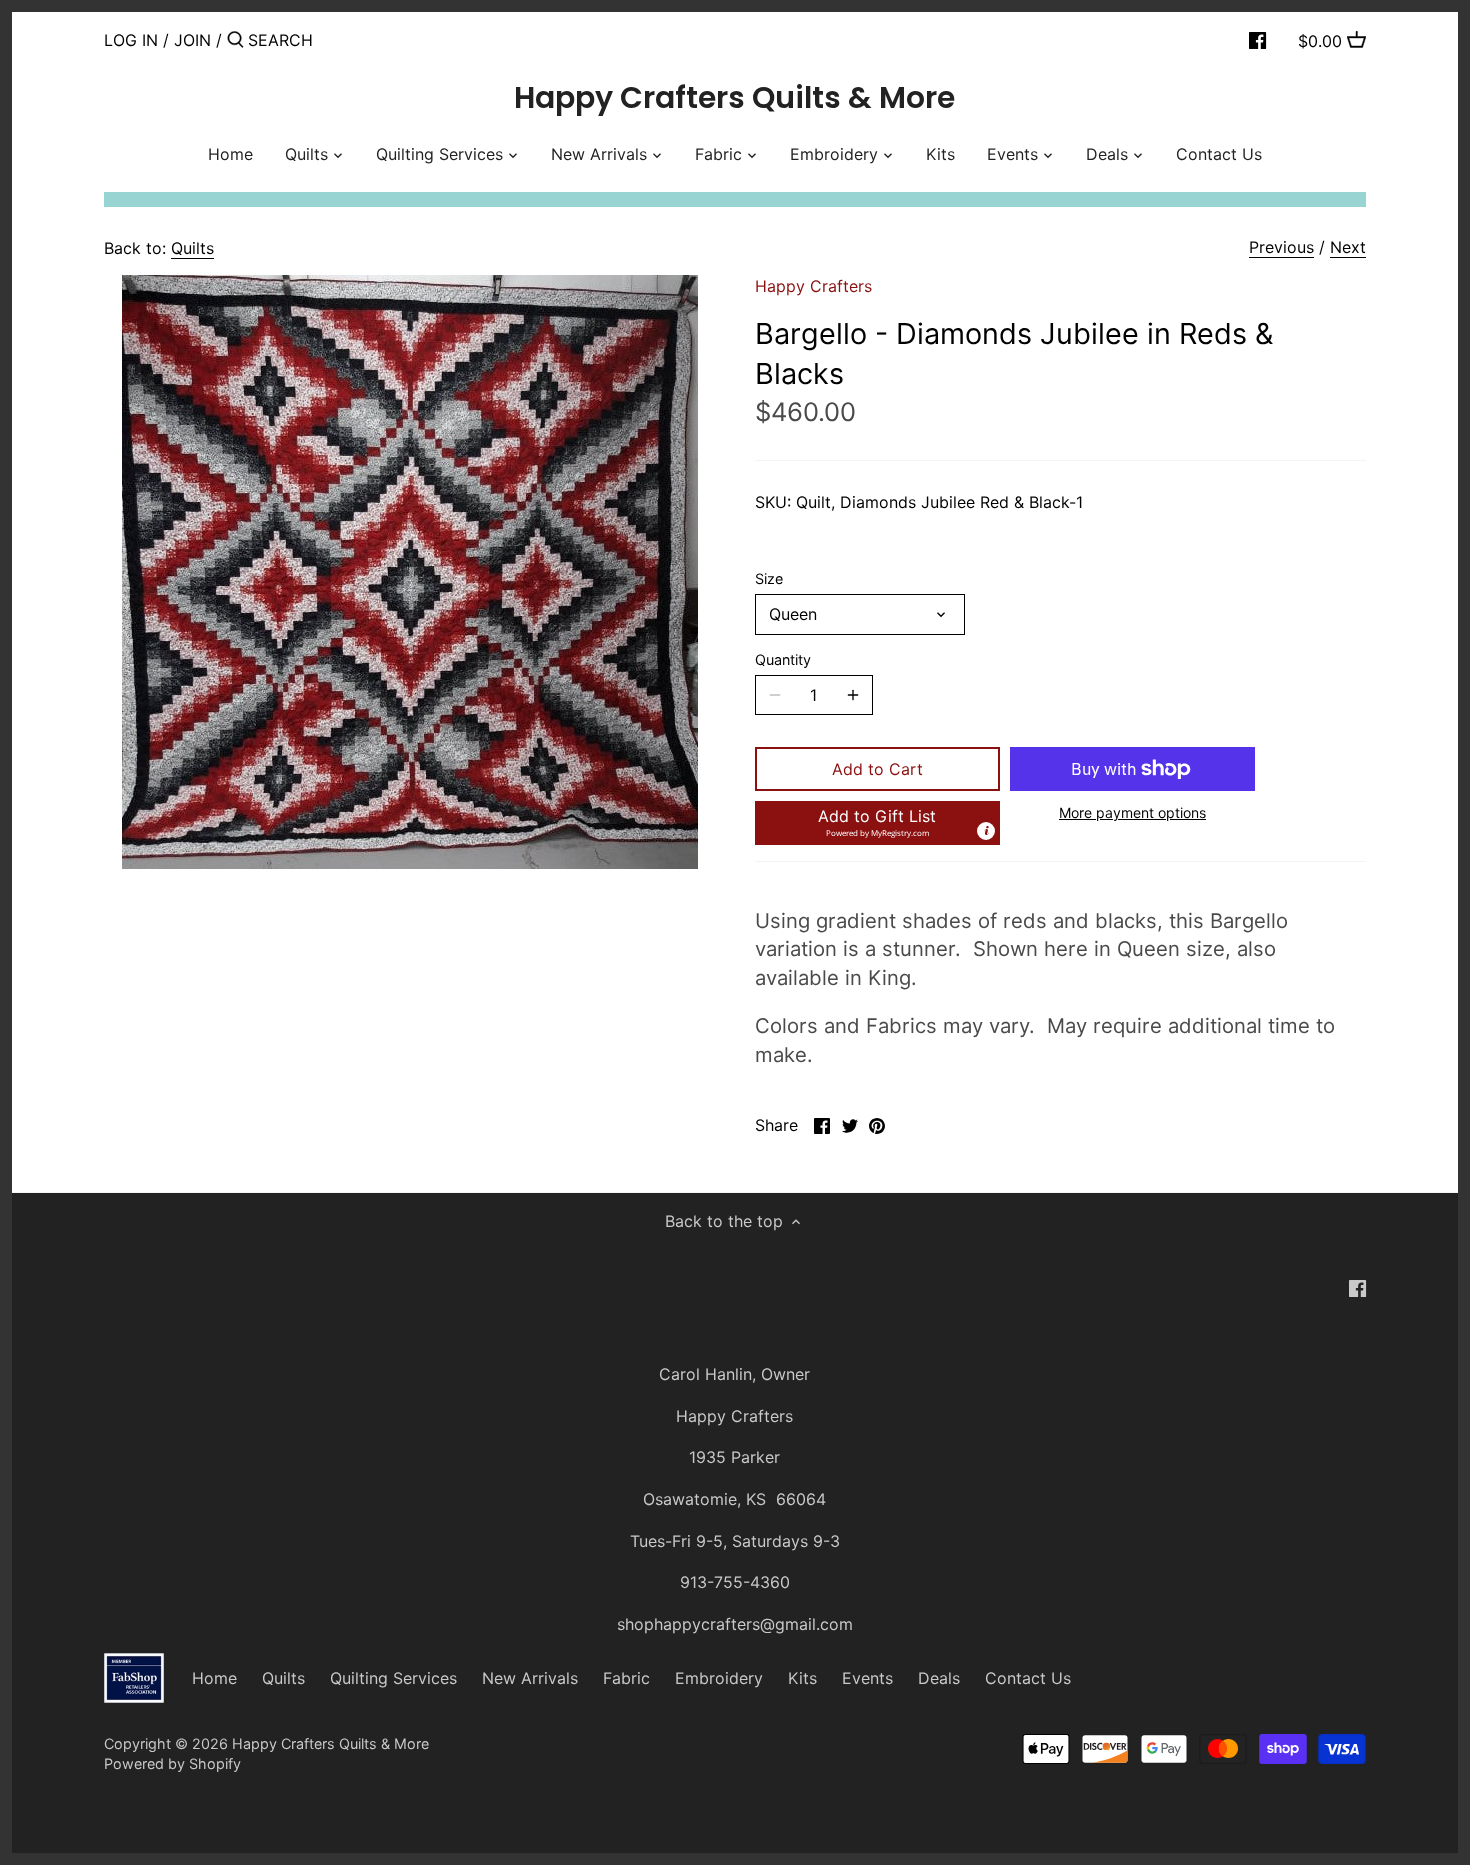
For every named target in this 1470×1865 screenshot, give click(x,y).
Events (867, 1678)
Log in (131, 40)
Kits (802, 1678)
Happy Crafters (813, 286)
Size (769, 578)
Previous (1281, 247)
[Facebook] (1257, 39)
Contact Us (1028, 1678)
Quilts (192, 248)
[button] (877, 823)
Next (1348, 247)
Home (214, 1678)
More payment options (1132, 812)
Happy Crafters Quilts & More (734, 98)
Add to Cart (877, 769)
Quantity (783, 659)
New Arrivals (530, 1678)
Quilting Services (393, 1678)
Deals (939, 1678)
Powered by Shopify (172, 1763)
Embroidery (719, 1678)
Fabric (626, 1678)
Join (192, 40)
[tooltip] (986, 831)
